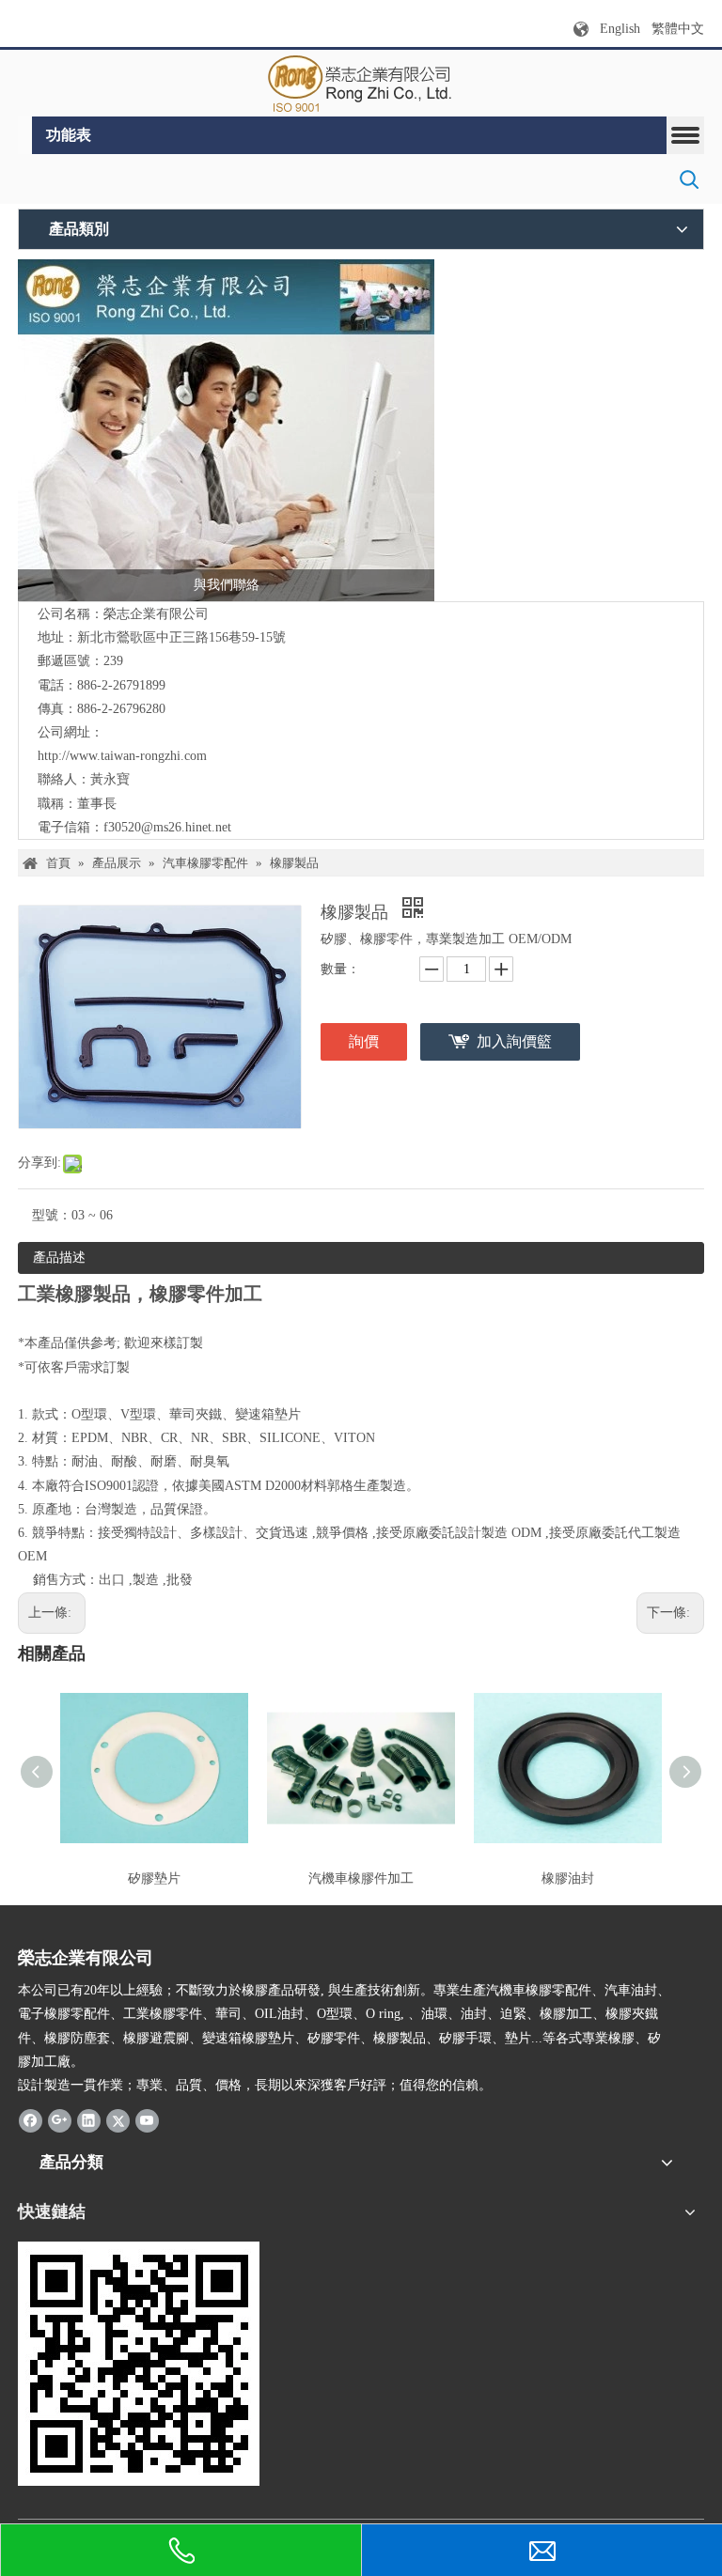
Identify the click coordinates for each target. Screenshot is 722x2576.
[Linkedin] (89, 2119)
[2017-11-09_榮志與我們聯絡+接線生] (226, 430)
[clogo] (361, 84)
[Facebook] (31, 2119)
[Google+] (60, 2119)
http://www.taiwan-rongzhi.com (122, 756)
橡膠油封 (568, 1878)
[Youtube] (147, 2119)
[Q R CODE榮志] (139, 2364)
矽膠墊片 (154, 1878)
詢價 (364, 1041)
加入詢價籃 (514, 1041)
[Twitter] (118, 2119)
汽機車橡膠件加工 (361, 1878)
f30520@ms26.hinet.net (167, 827)
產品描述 (59, 1257)
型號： (52, 1215)
